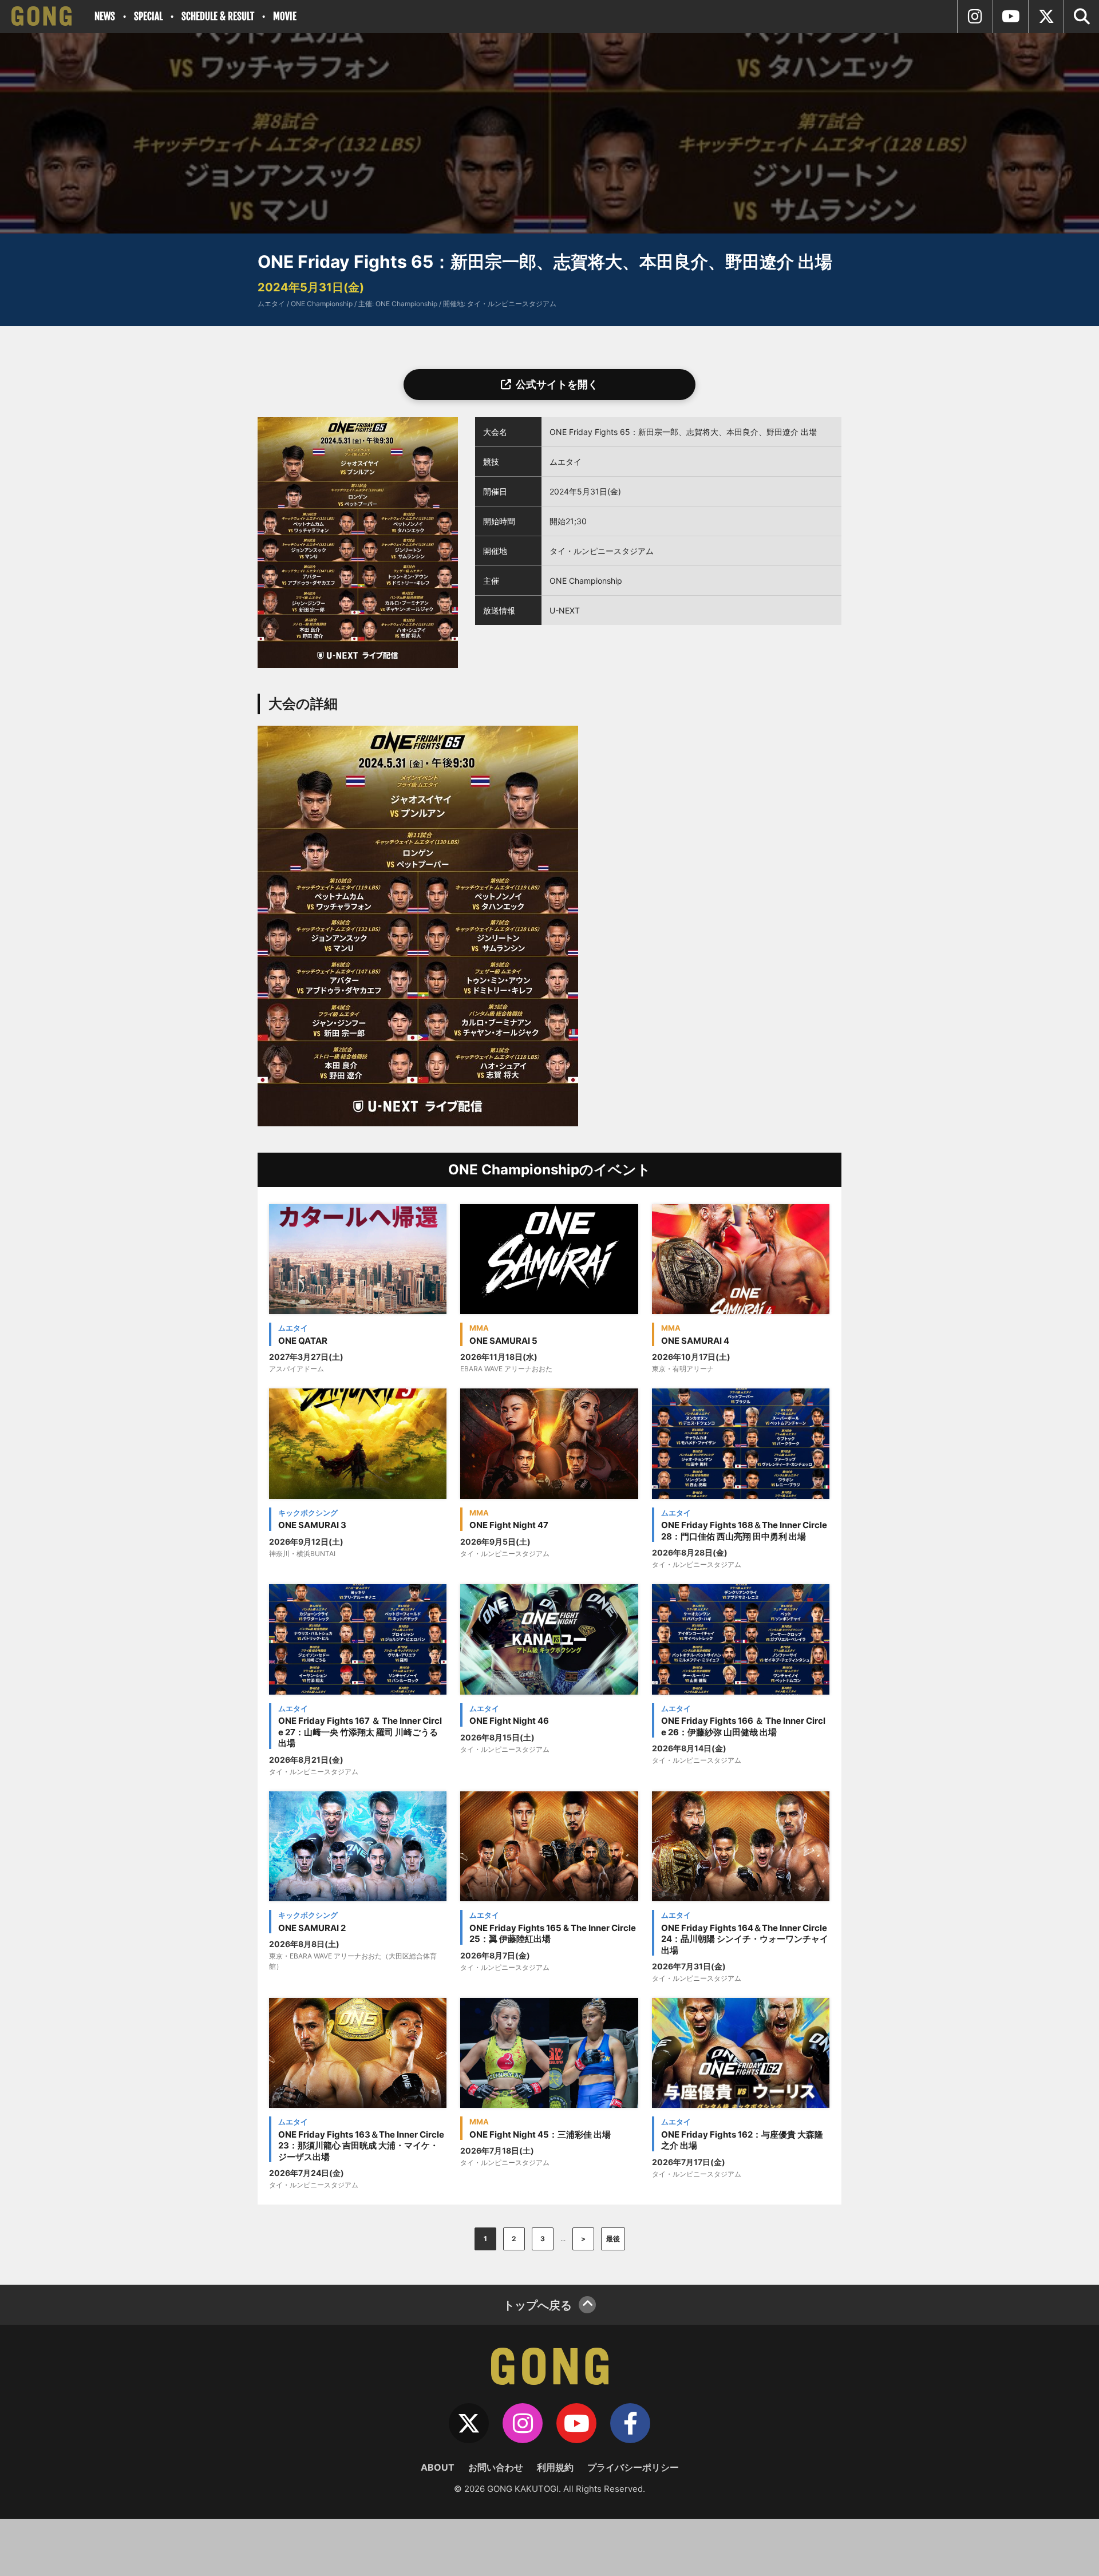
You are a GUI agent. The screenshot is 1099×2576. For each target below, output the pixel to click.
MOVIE (285, 16)
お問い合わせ (496, 2467)
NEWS (105, 16)
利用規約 (555, 2467)
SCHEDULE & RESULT (218, 16)
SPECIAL (148, 16)
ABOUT (438, 2467)
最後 (613, 2239)
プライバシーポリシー (633, 2467)
